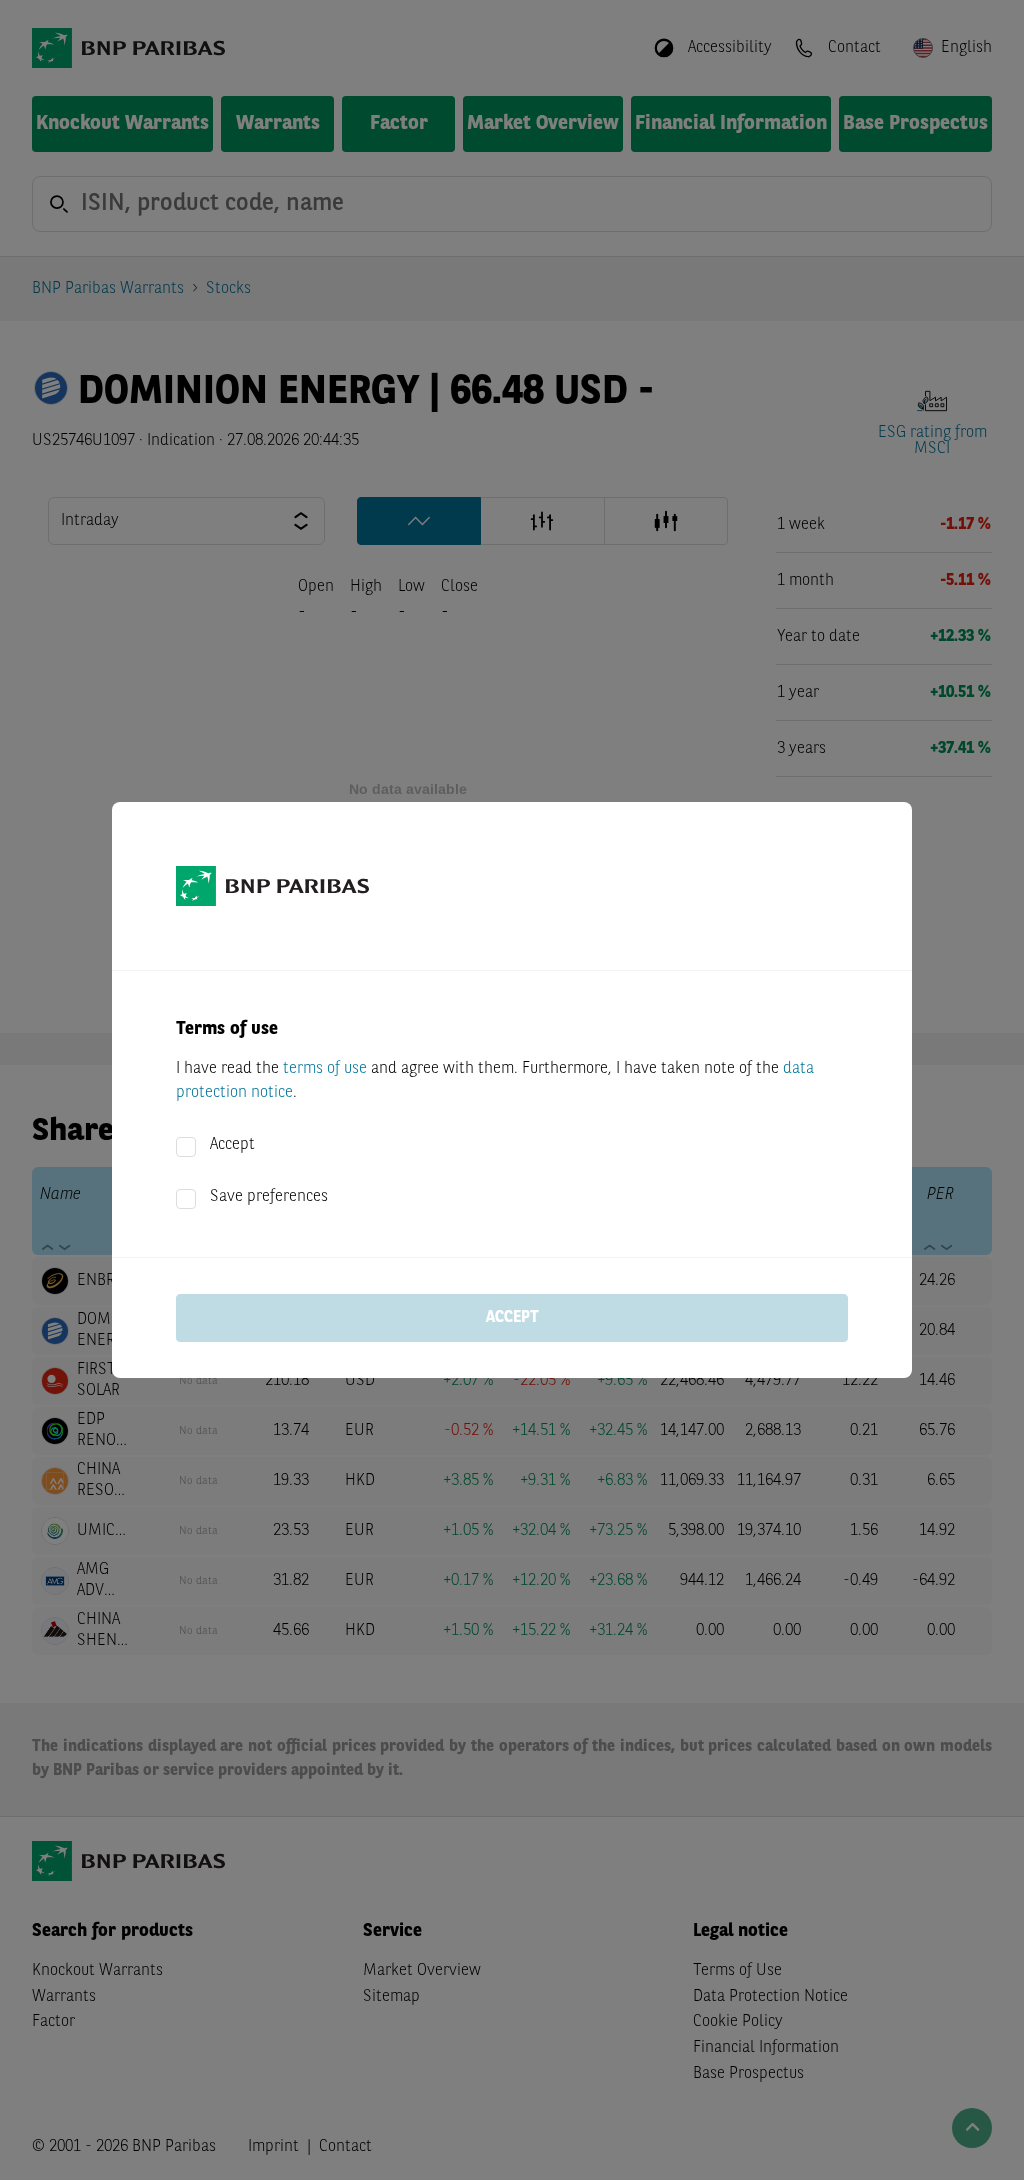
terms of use (325, 1069)
